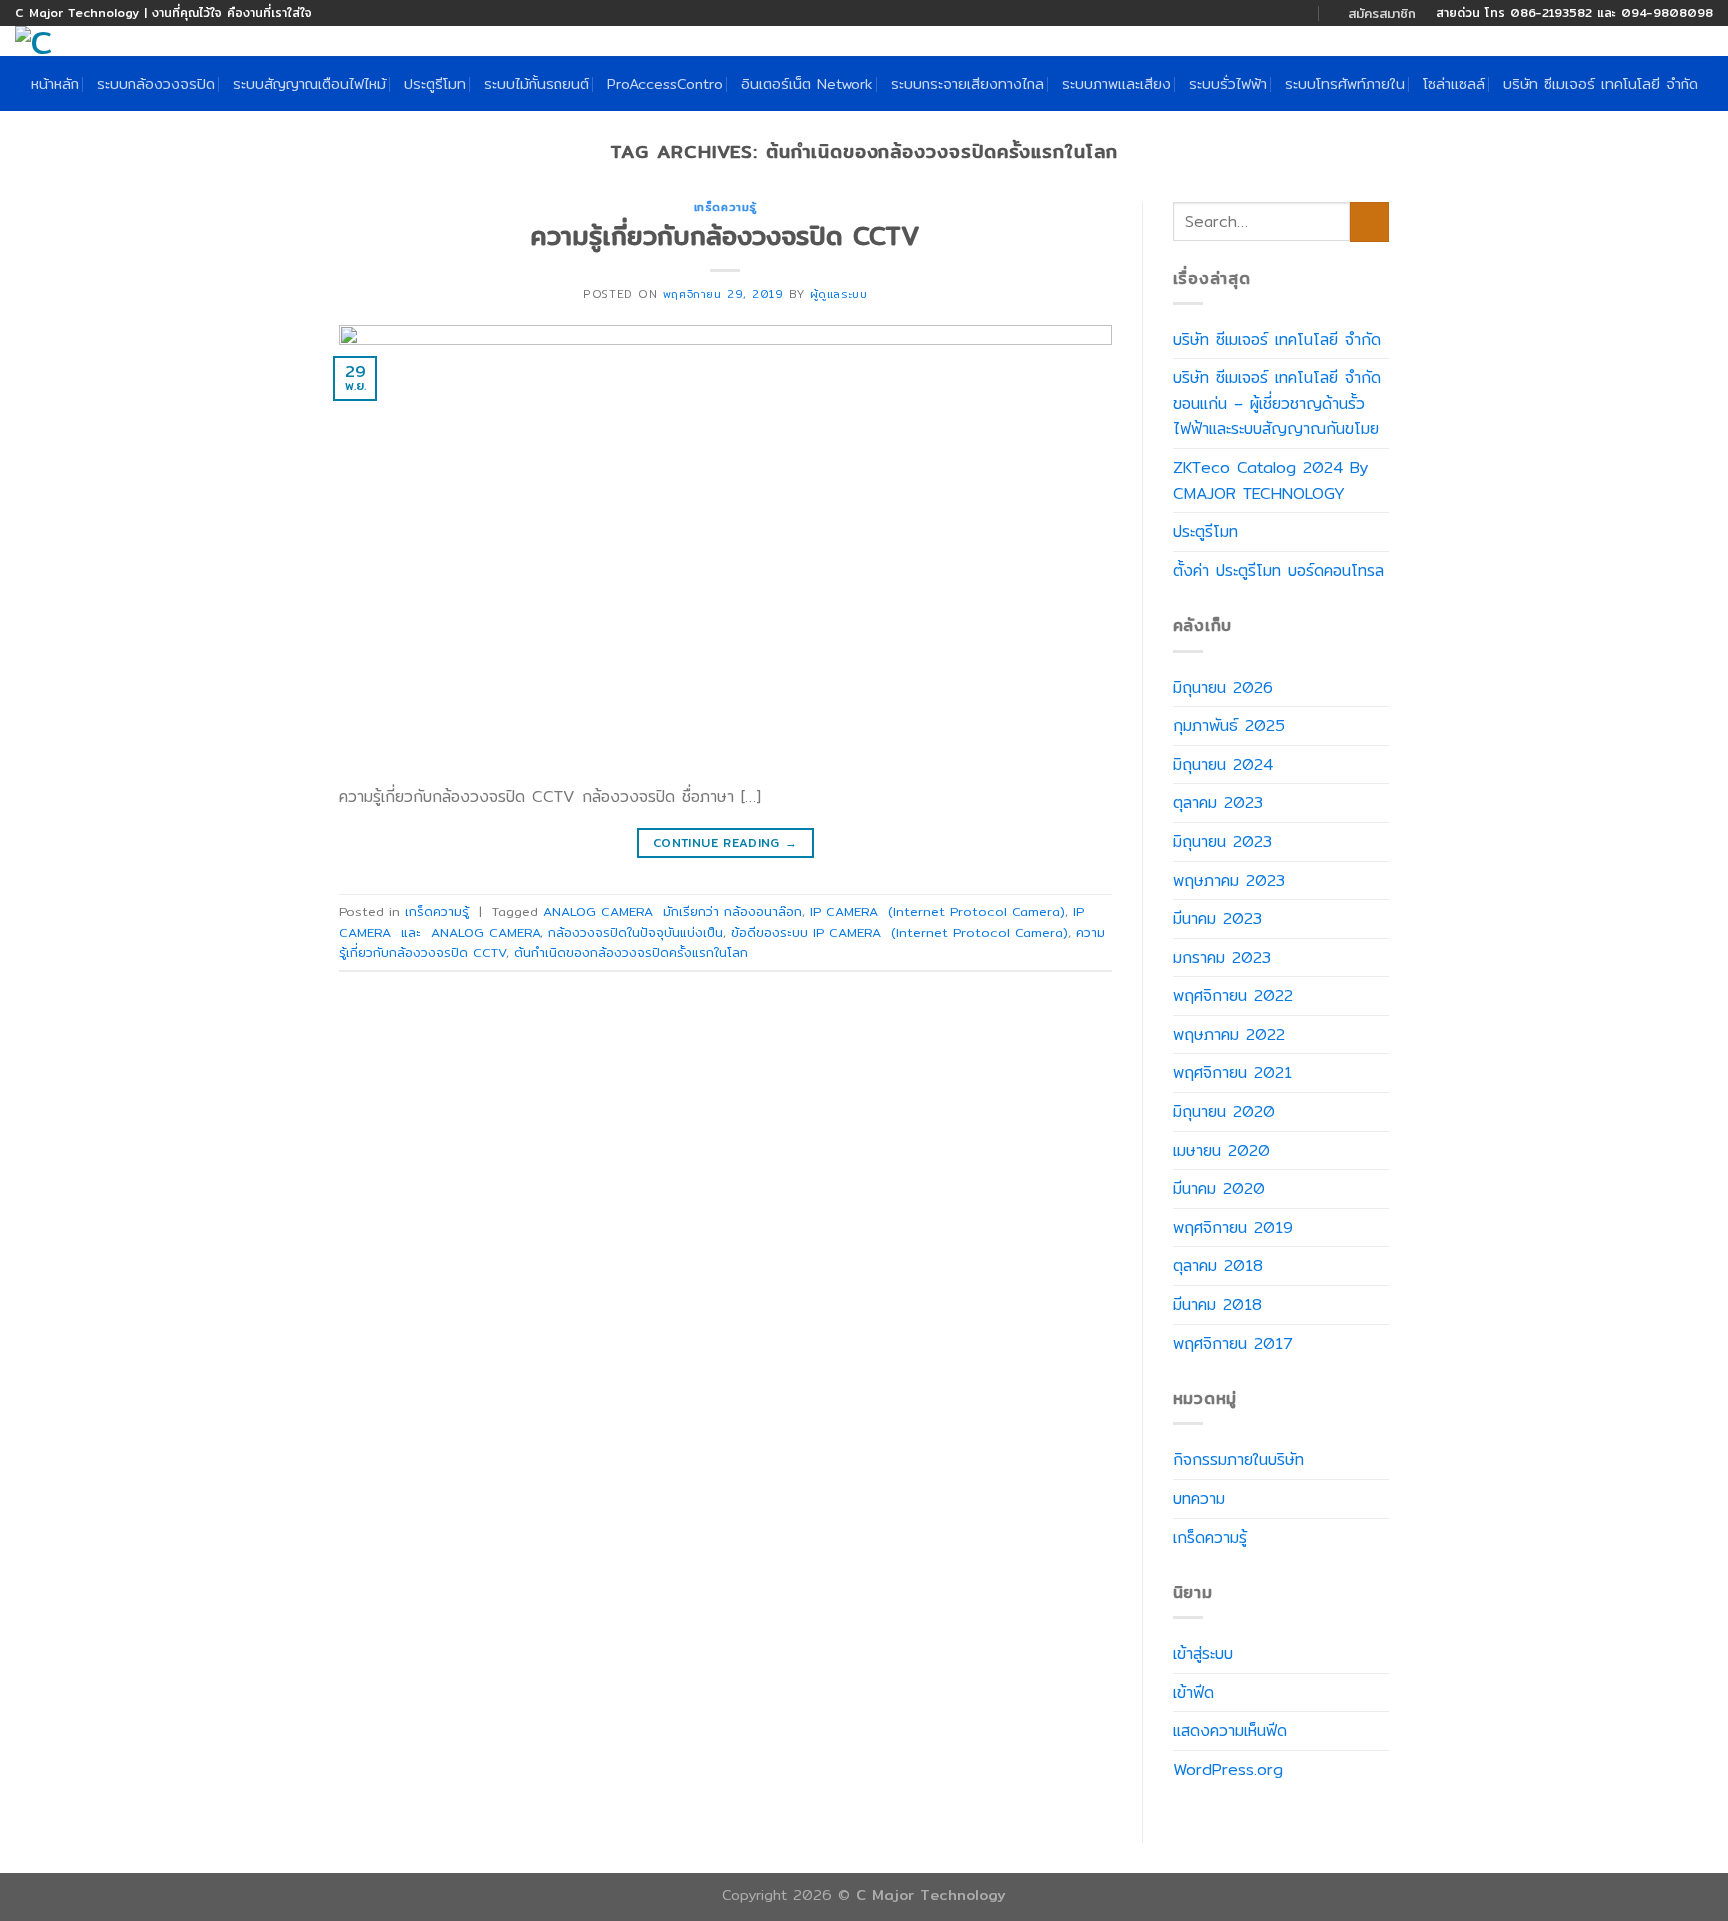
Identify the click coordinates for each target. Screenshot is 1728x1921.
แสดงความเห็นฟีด (1230, 1730)
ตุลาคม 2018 (1218, 1265)
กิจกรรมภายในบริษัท (1238, 1459)
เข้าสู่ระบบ (1203, 1653)
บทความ (1199, 1498)
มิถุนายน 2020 (1224, 1111)
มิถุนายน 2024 (1223, 764)
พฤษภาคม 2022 (1229, 1034)
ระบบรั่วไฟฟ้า (1228, 83)
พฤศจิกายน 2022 (1233, 995)
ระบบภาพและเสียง (1116, 83)
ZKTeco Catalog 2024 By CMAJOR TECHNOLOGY (1270, 480)
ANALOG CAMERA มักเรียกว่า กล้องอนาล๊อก (672, 911)
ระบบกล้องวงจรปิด (156, 83)
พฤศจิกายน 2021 (1232, 1072)
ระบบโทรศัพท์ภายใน (1345, 83)
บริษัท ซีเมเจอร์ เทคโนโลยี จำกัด (1600, 83)
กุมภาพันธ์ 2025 (1229, 725)
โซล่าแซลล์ (1454, 83)
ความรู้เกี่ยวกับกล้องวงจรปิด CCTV (725, 236)
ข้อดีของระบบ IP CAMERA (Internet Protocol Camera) (899, 932)
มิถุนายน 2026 (1223, 687)
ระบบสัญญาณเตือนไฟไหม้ (309, 83)
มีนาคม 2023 (1217, 918)
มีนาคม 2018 (1217, 1304)
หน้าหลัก (55, 83)
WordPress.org (1228, 1769)
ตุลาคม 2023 (1218, 802)
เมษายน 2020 (1221, 1150)
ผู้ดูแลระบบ (838, 294)
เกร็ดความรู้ (725, 207)
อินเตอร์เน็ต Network (807, 83)
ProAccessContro (665, 83)
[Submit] (1369, 221)
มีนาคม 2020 (1219, 1188)
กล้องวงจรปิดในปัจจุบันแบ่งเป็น (635, 932)
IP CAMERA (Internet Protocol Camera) (937, 911)
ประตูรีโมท (435, 83)
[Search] (1705, 45)
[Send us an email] (1282, 13)
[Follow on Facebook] (1263, 13)
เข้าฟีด (1193, 1692)
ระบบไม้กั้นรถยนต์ (536, 83)
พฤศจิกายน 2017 (1232, 1343)
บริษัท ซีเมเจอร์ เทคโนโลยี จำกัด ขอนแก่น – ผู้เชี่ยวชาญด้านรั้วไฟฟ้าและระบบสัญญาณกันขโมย (1277, 403)
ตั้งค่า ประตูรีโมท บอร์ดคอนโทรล (1278, 570)
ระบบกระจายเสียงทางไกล (967, 83)
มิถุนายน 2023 (1222, 841)
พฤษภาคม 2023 (1229, 880)
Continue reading (725, 842)
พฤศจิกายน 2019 (1233, 1227)
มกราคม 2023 (1222, 957)
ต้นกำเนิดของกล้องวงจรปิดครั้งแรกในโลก (631, 952)
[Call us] (1301, 13)
